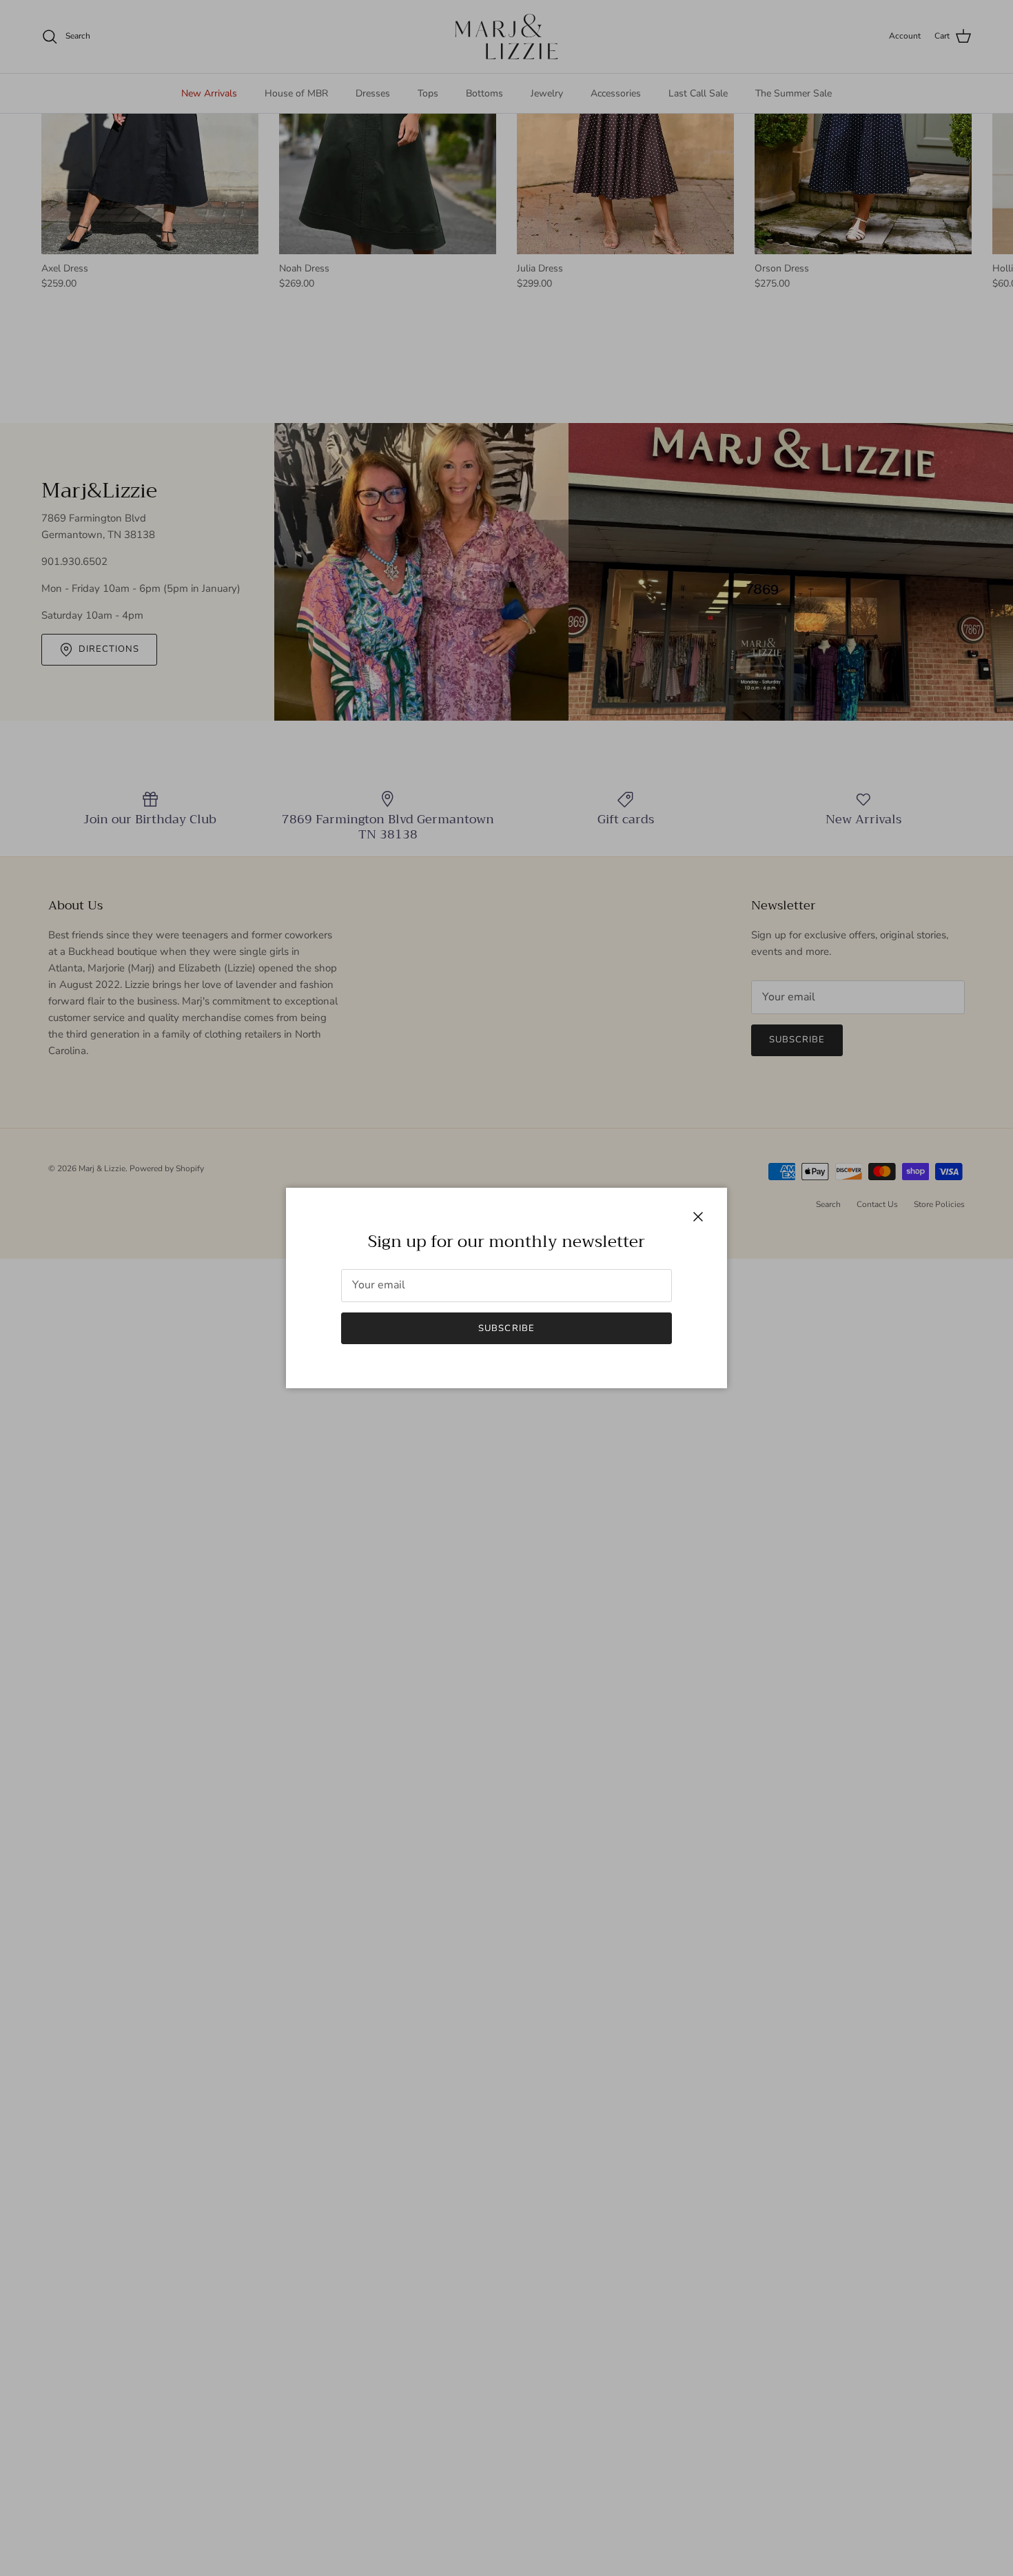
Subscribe (506, 1328)
